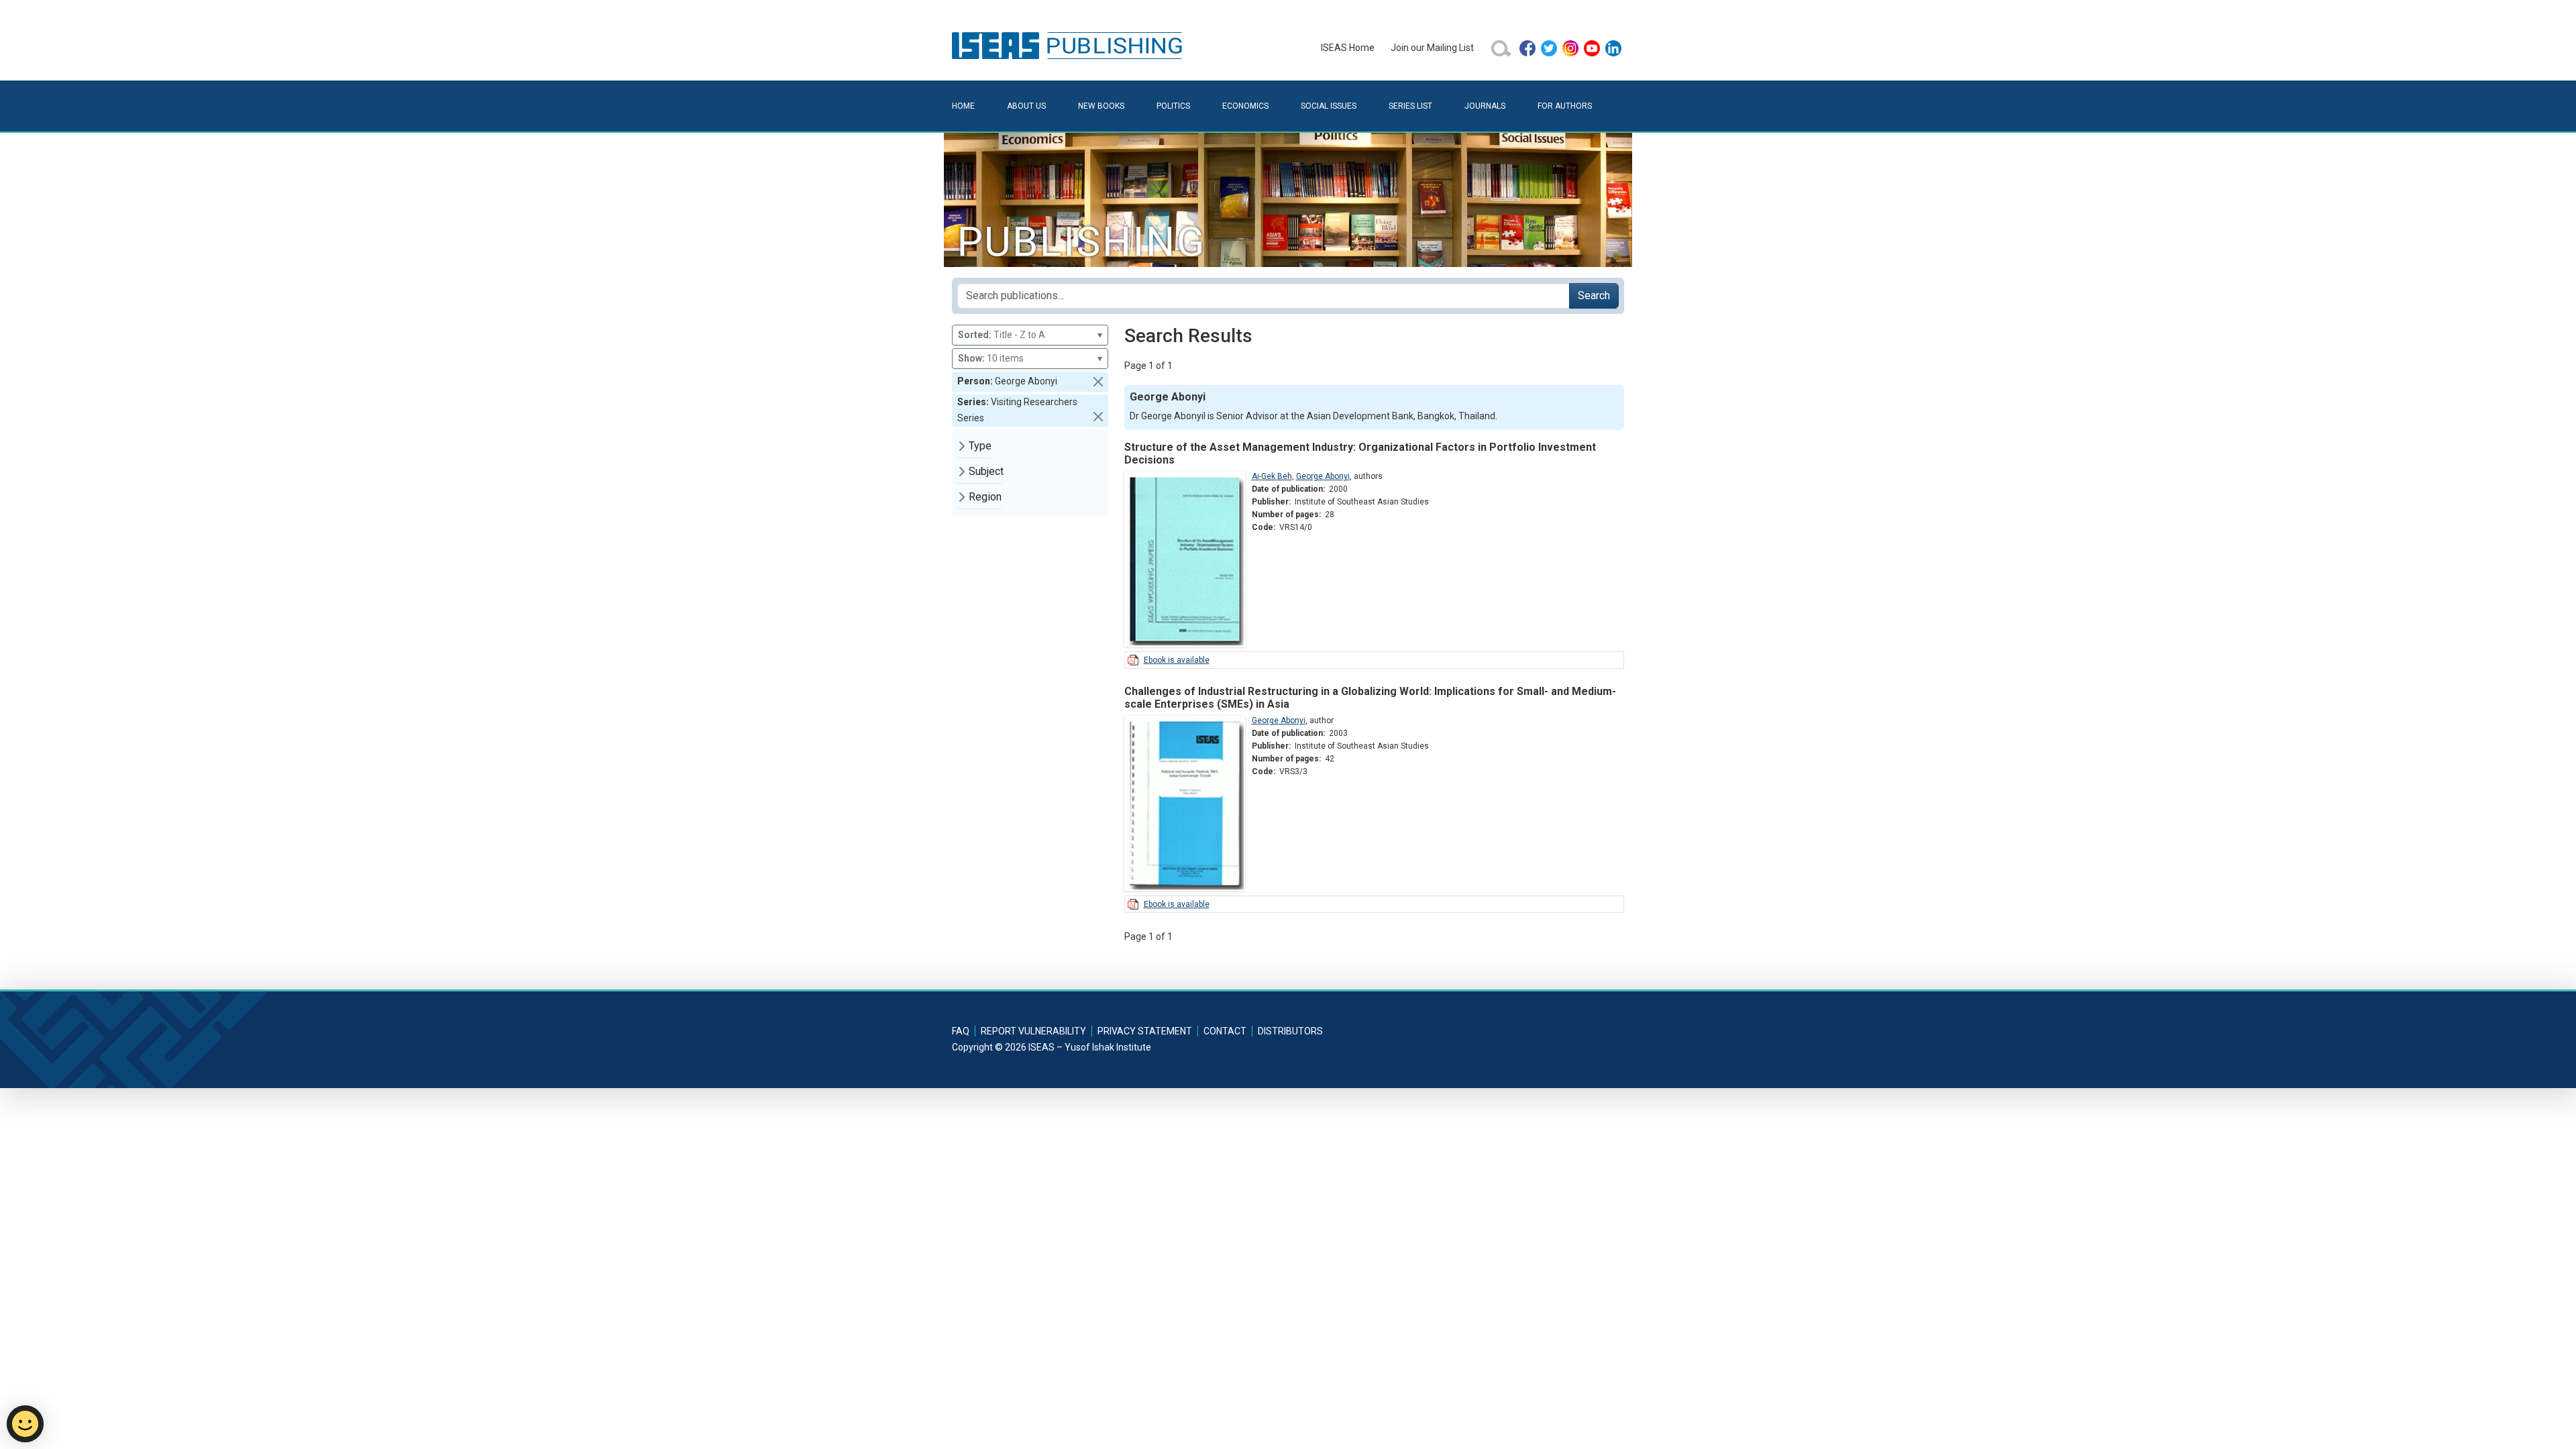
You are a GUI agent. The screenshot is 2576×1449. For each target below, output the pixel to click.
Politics (1173, 106)
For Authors (1565, 106)
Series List (1410, 106)
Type (980, 446)
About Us (1026, 106)
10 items (1030, 358)
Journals (1485, 106)
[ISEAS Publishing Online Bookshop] (1069, 45)
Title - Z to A (1030, 335)
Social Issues (1329, 106)
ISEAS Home (1348, 48)
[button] (1098, 382)
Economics (1245, 106)
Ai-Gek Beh (1272, 476)
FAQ (961, 1031)
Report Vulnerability (1033, 1031)
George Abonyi (1323, 476)
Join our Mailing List (1432, 48)
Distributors (1290, 1031)
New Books (1101, 106)
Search (1594, 296)
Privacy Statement (1145, 1031)
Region (985, 497)
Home (963, 106)
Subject (986, 471)
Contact (1225, 1031)
